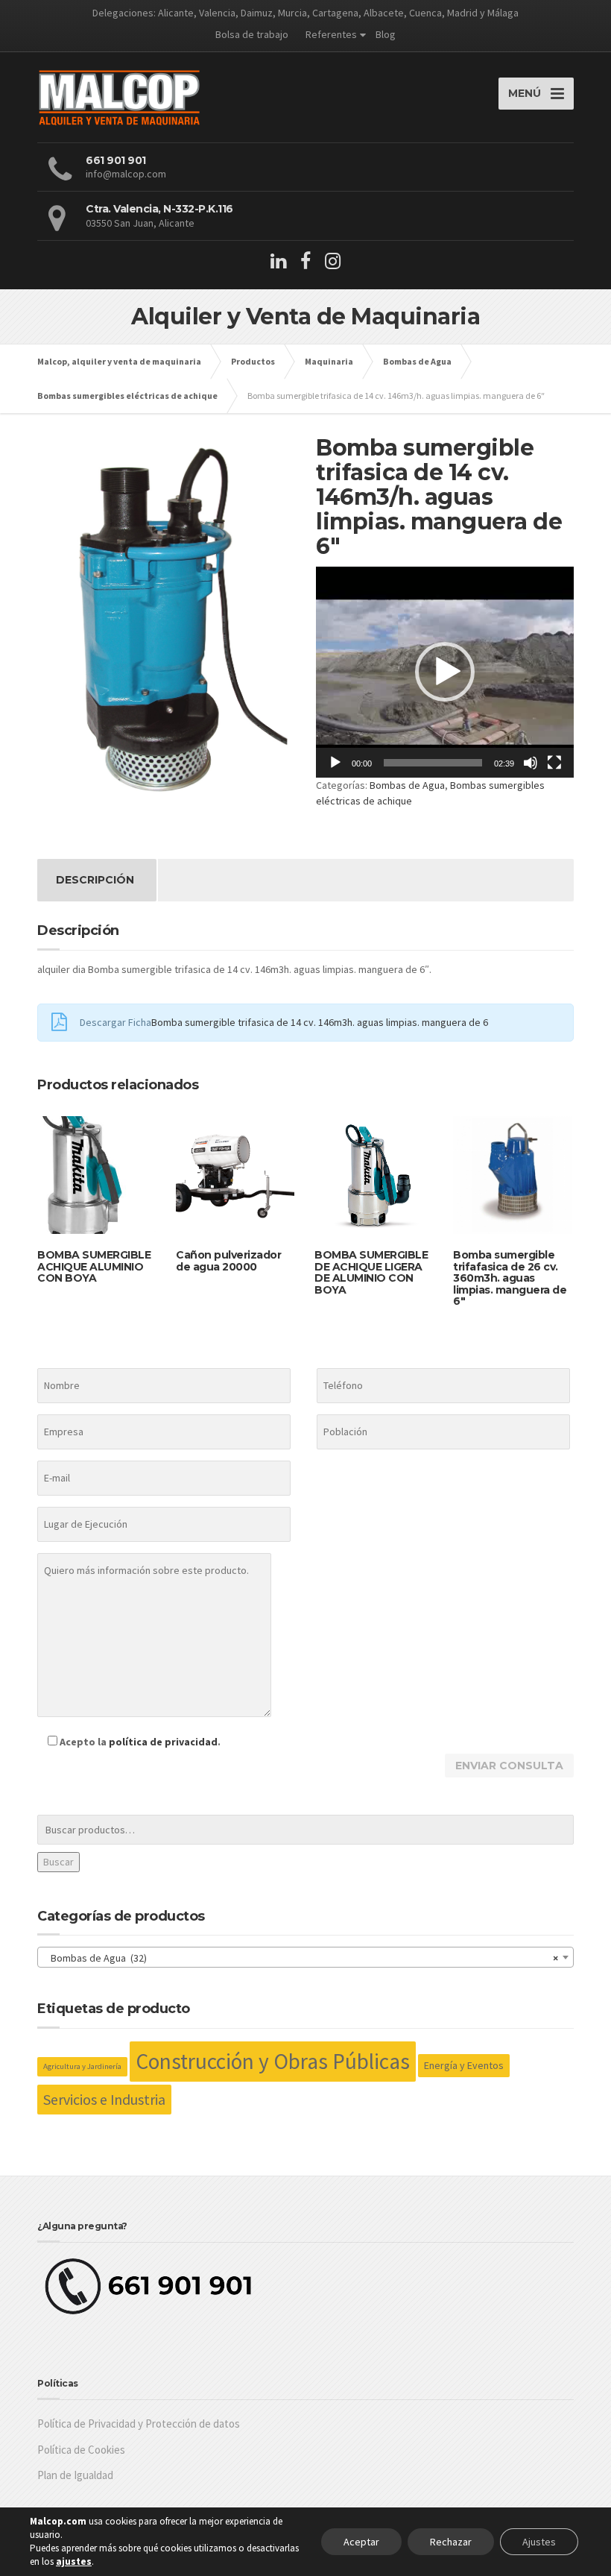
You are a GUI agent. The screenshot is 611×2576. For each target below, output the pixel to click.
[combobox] (305, 1957)
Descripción (95, 880)
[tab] (95, 880)
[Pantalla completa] (554, 763)
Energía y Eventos (464, 2065)
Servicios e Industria (104, 2099)
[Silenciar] (531, 763)
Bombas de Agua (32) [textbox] (301, 1958)
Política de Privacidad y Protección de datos (139, 2424)
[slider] (433, 763)
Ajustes (539, 2542)
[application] (445, 672)
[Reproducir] (335, 763)
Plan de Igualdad (75, 2475)
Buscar (58, 1862)
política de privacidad (163, 1742)
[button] (445, 672)
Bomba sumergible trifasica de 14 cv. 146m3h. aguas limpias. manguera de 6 (320, 1022)
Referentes (331, 34)
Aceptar (361, 2542)
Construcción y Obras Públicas (273, 2061)
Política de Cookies (81, 2450)
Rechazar (451, 2542)
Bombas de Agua (407, 785)
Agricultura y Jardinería (82, 2066)
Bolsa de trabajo (252, 34)
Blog (386, 34)
